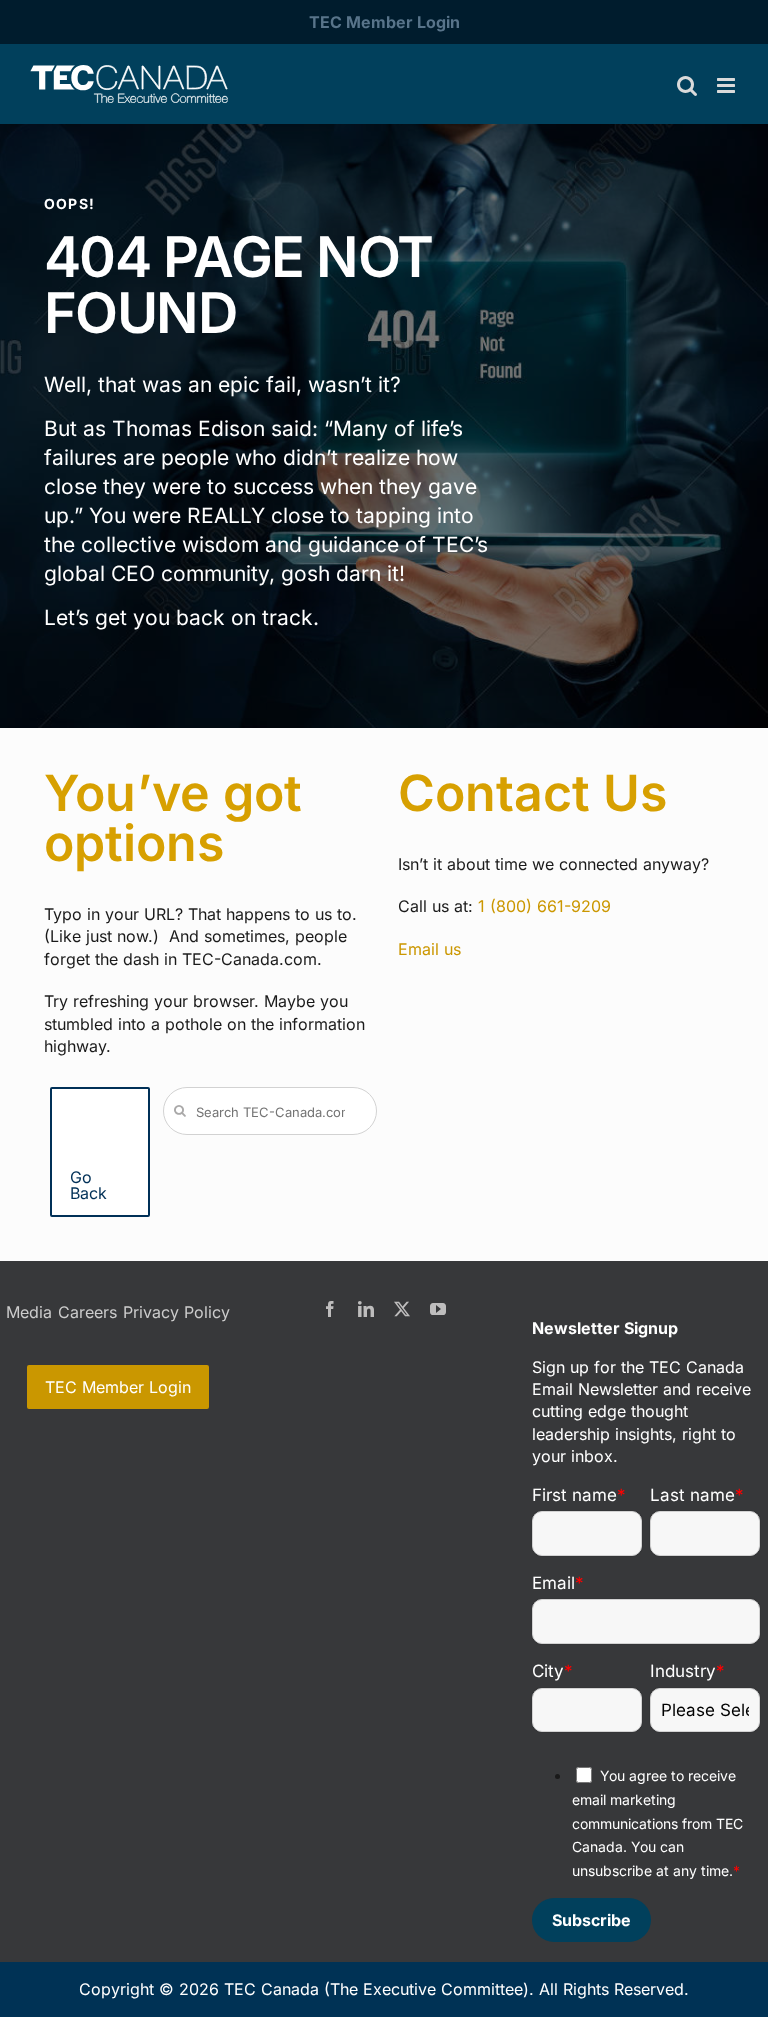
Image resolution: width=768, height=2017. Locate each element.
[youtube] (438, 1309)
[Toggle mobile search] (687, 85)
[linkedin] (366, 1309)
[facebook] (330, 1309)
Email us (429, 949)
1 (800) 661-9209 (544, 906)
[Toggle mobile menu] (727, 85)
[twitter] (402, 1309)
